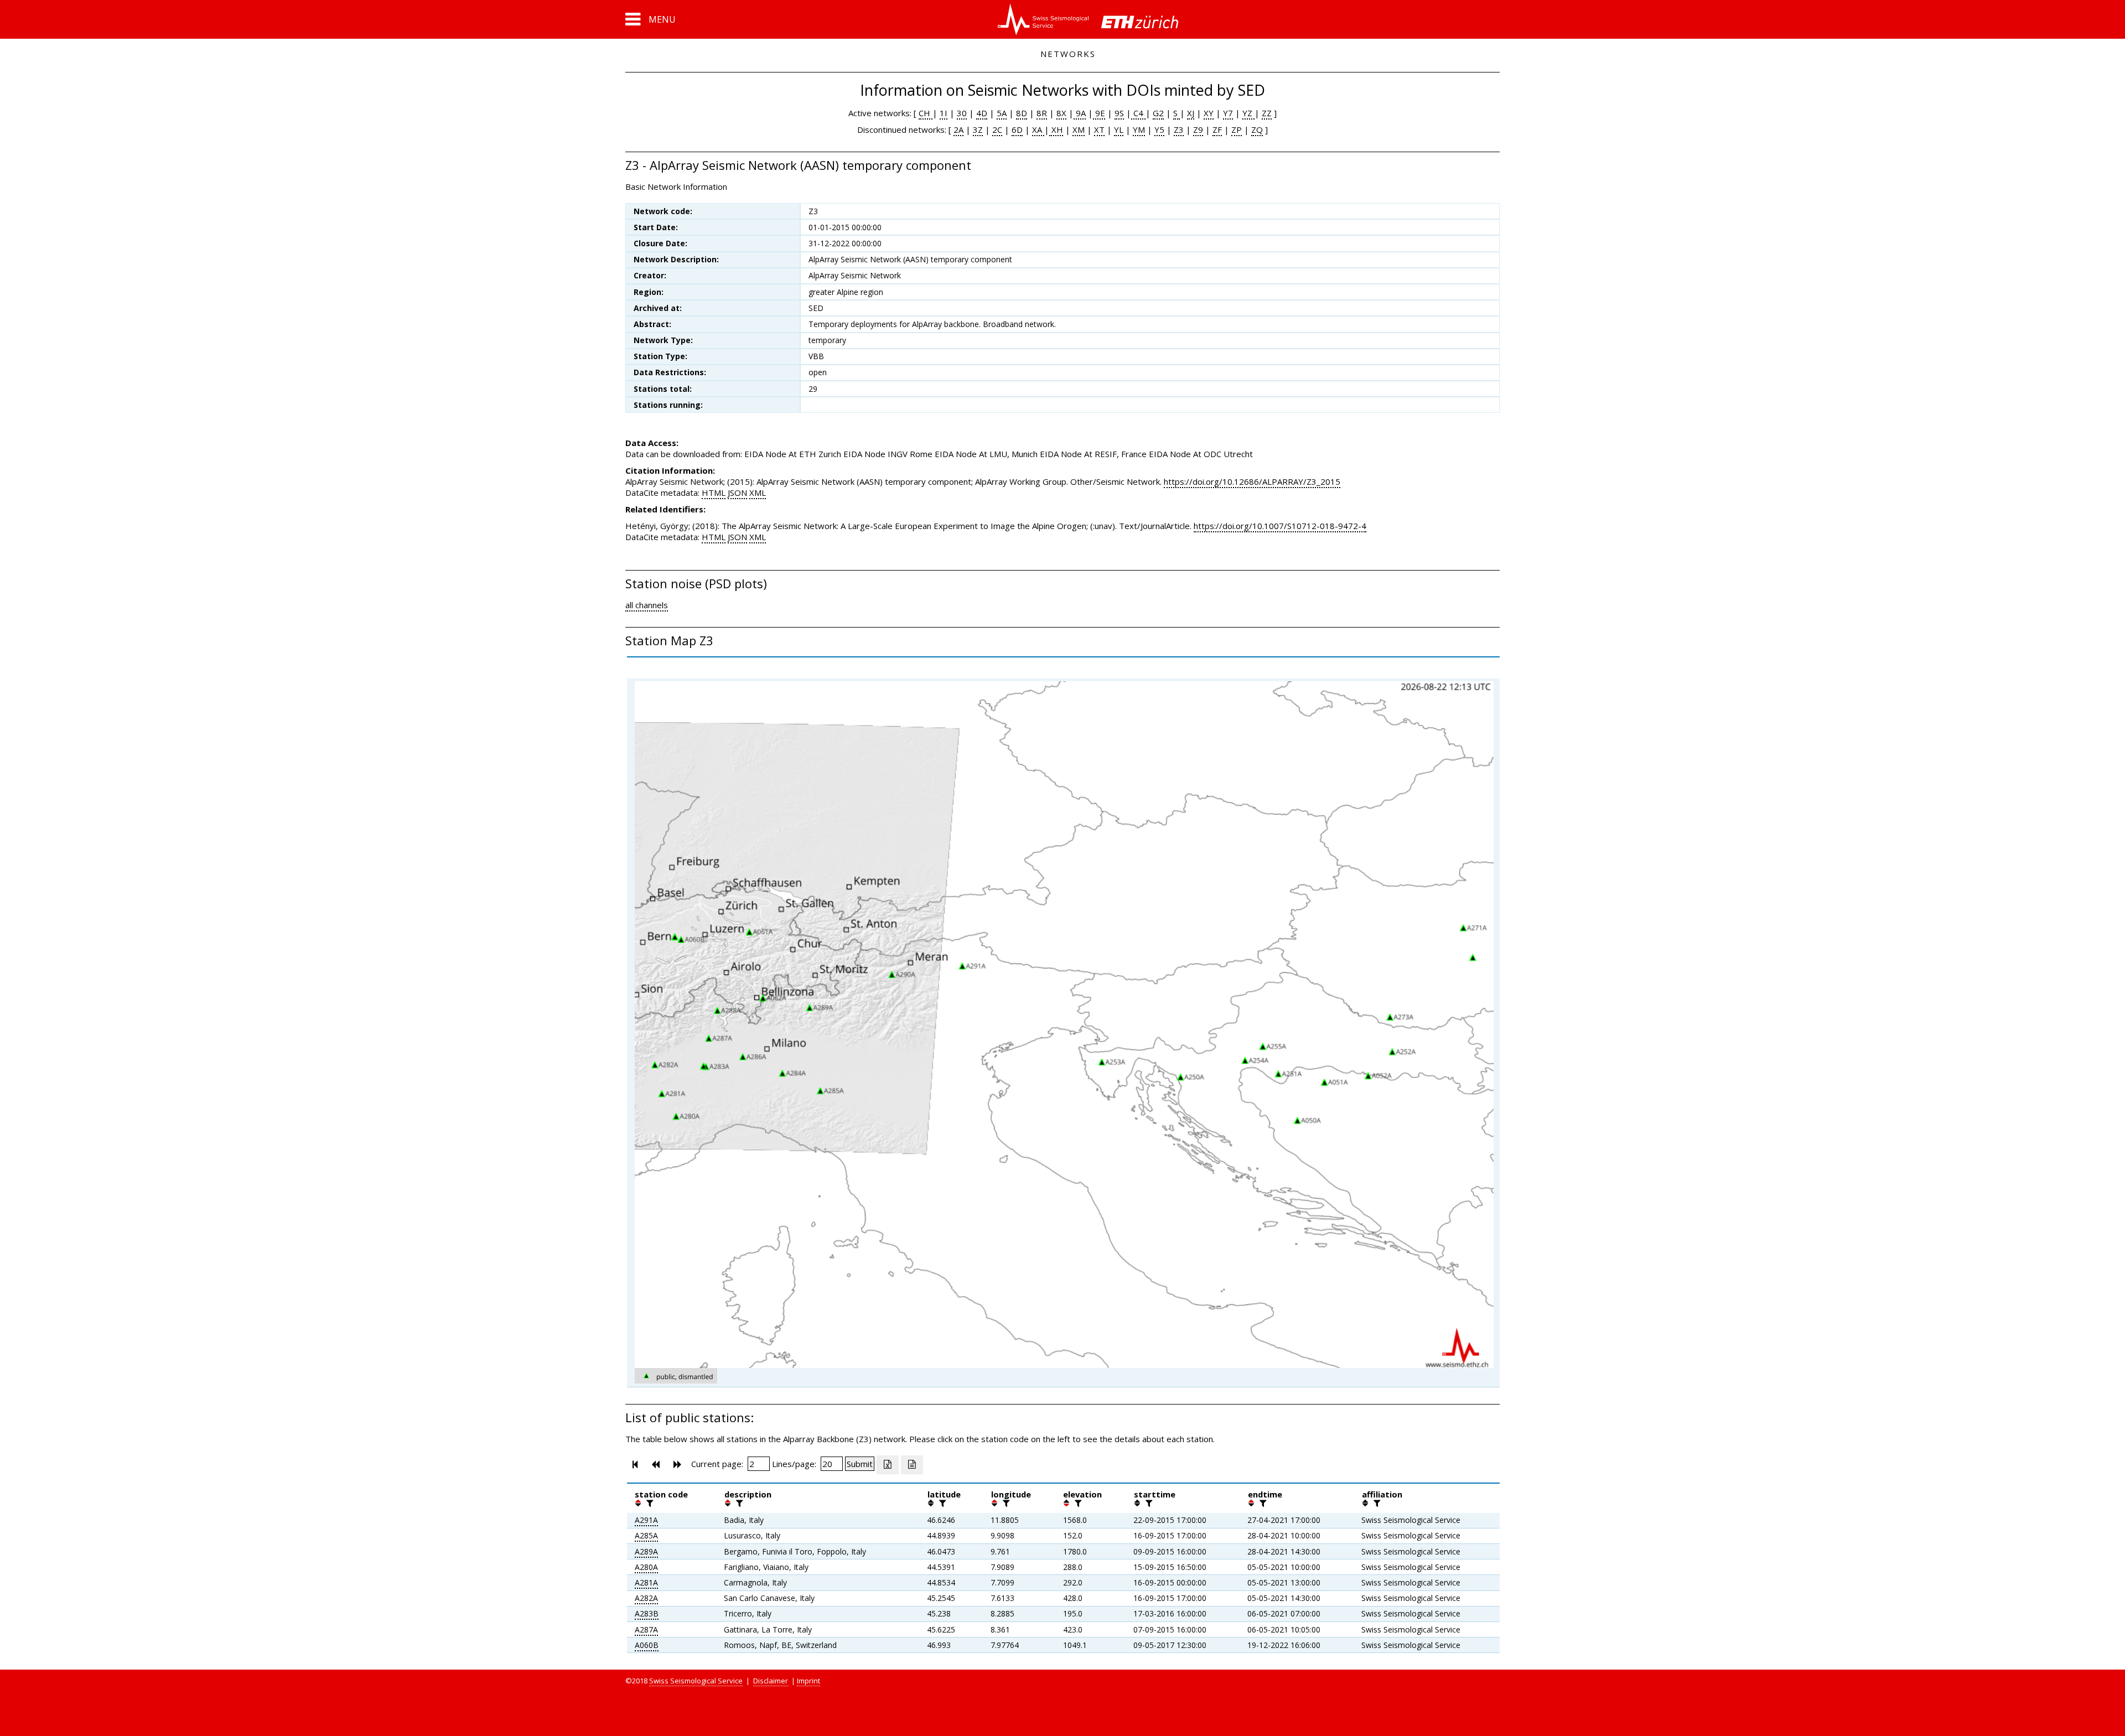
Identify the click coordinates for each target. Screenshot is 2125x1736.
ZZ (1267, 113)
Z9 (1198, 129)
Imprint (808, 1681)
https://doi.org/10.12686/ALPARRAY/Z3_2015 (1252, 481)
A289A (646, 1551)
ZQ (1257, 129)
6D (1017, 129)
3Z (978, 129)
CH (926, 113)
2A (958, 129)
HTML (714, 493)
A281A (646, 1582)
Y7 (1228, 113)
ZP (1237, 129)
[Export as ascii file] (912, 1465)
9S (1119, 113)
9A (1080, 113)
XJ (1191, 113)
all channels (647, 605)
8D (1022, 113)
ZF (1217, 129)
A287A (646, 1629)
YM (1139, 129)
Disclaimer (771, 1681)
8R (1042, 113)
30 (962, 113)
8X (1061, 113)
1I (944, 113)
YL (1119, 129)
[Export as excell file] (888, 1465)
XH (1056, 129)
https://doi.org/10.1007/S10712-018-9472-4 (1280, 526)
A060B (647, 1645)
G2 (1158, 113)
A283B (647, 1613)
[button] (651, 19)
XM (1079, 129)
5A (1002, 113)
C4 (1138, 113)
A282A (646, 1598)
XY (1209, 113)
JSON (737, 493)
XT (1099, 129)
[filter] (649, 1503)
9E (1099, 113)
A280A (646, 1567)
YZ (1248, 113)
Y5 (1159, 129)
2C (997, 129)
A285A (646, 1535)
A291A (646, 1520)
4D (982, 113)
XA (1038, 129)
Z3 (1179, 129)
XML (758, 493)
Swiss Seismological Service (696, 1681)
